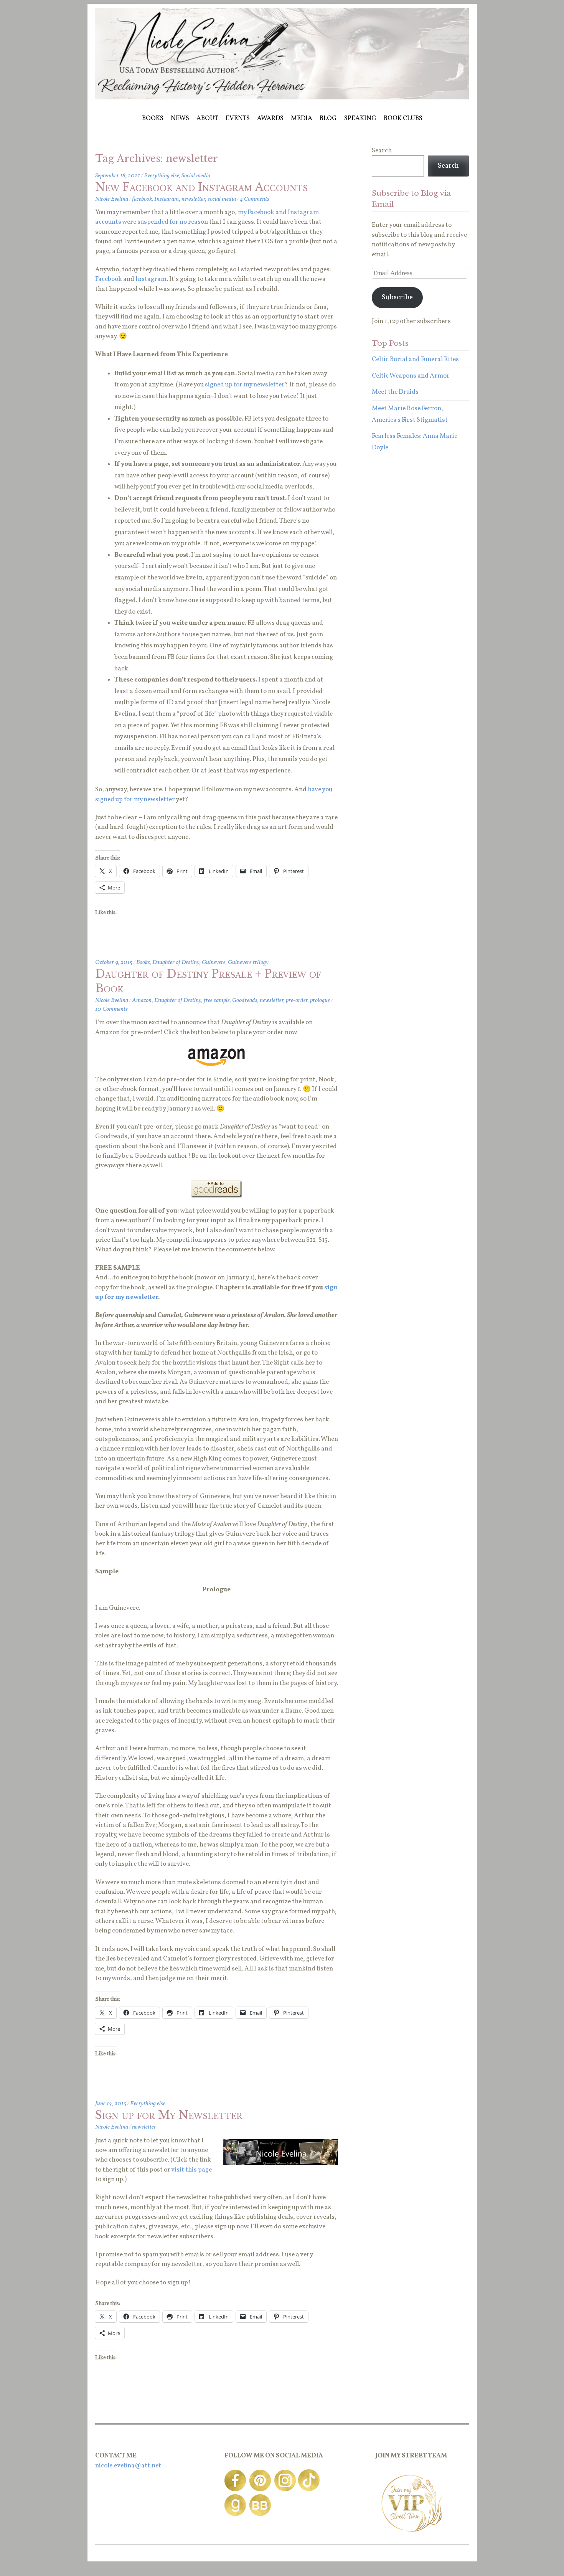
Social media (196, 176)
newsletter (193, 199)
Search (382, 151)
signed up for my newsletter (245, 385)
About (207, 118)
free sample (217, 1000)
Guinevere (214, 962)
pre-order (297, 1000)
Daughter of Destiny (176, 962)
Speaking (360, 118)
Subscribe (397, 298)
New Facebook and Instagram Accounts (201, 187)
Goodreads (245, 1000)
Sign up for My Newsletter (169, 2115)
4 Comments (255, 199)
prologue (320, 1000)
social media (222, 199)
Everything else (162, 176)
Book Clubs (403, 118)
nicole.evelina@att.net (128, 2466)
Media (302, 118)
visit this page (191, 2170)
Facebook (109, 279)
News (180, 118)
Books (153, 118)
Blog (328, 118)
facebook (142, 199)
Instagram (167, 199)
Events (238, 118)
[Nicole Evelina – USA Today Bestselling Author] (282, 98)
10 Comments (111, 1009)
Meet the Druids (395, 392)
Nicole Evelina (112, 199)
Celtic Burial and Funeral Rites (415, 359)
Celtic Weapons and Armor (411, 376)
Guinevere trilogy (248, 962)
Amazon (142, 1000)
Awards (270, 118)
